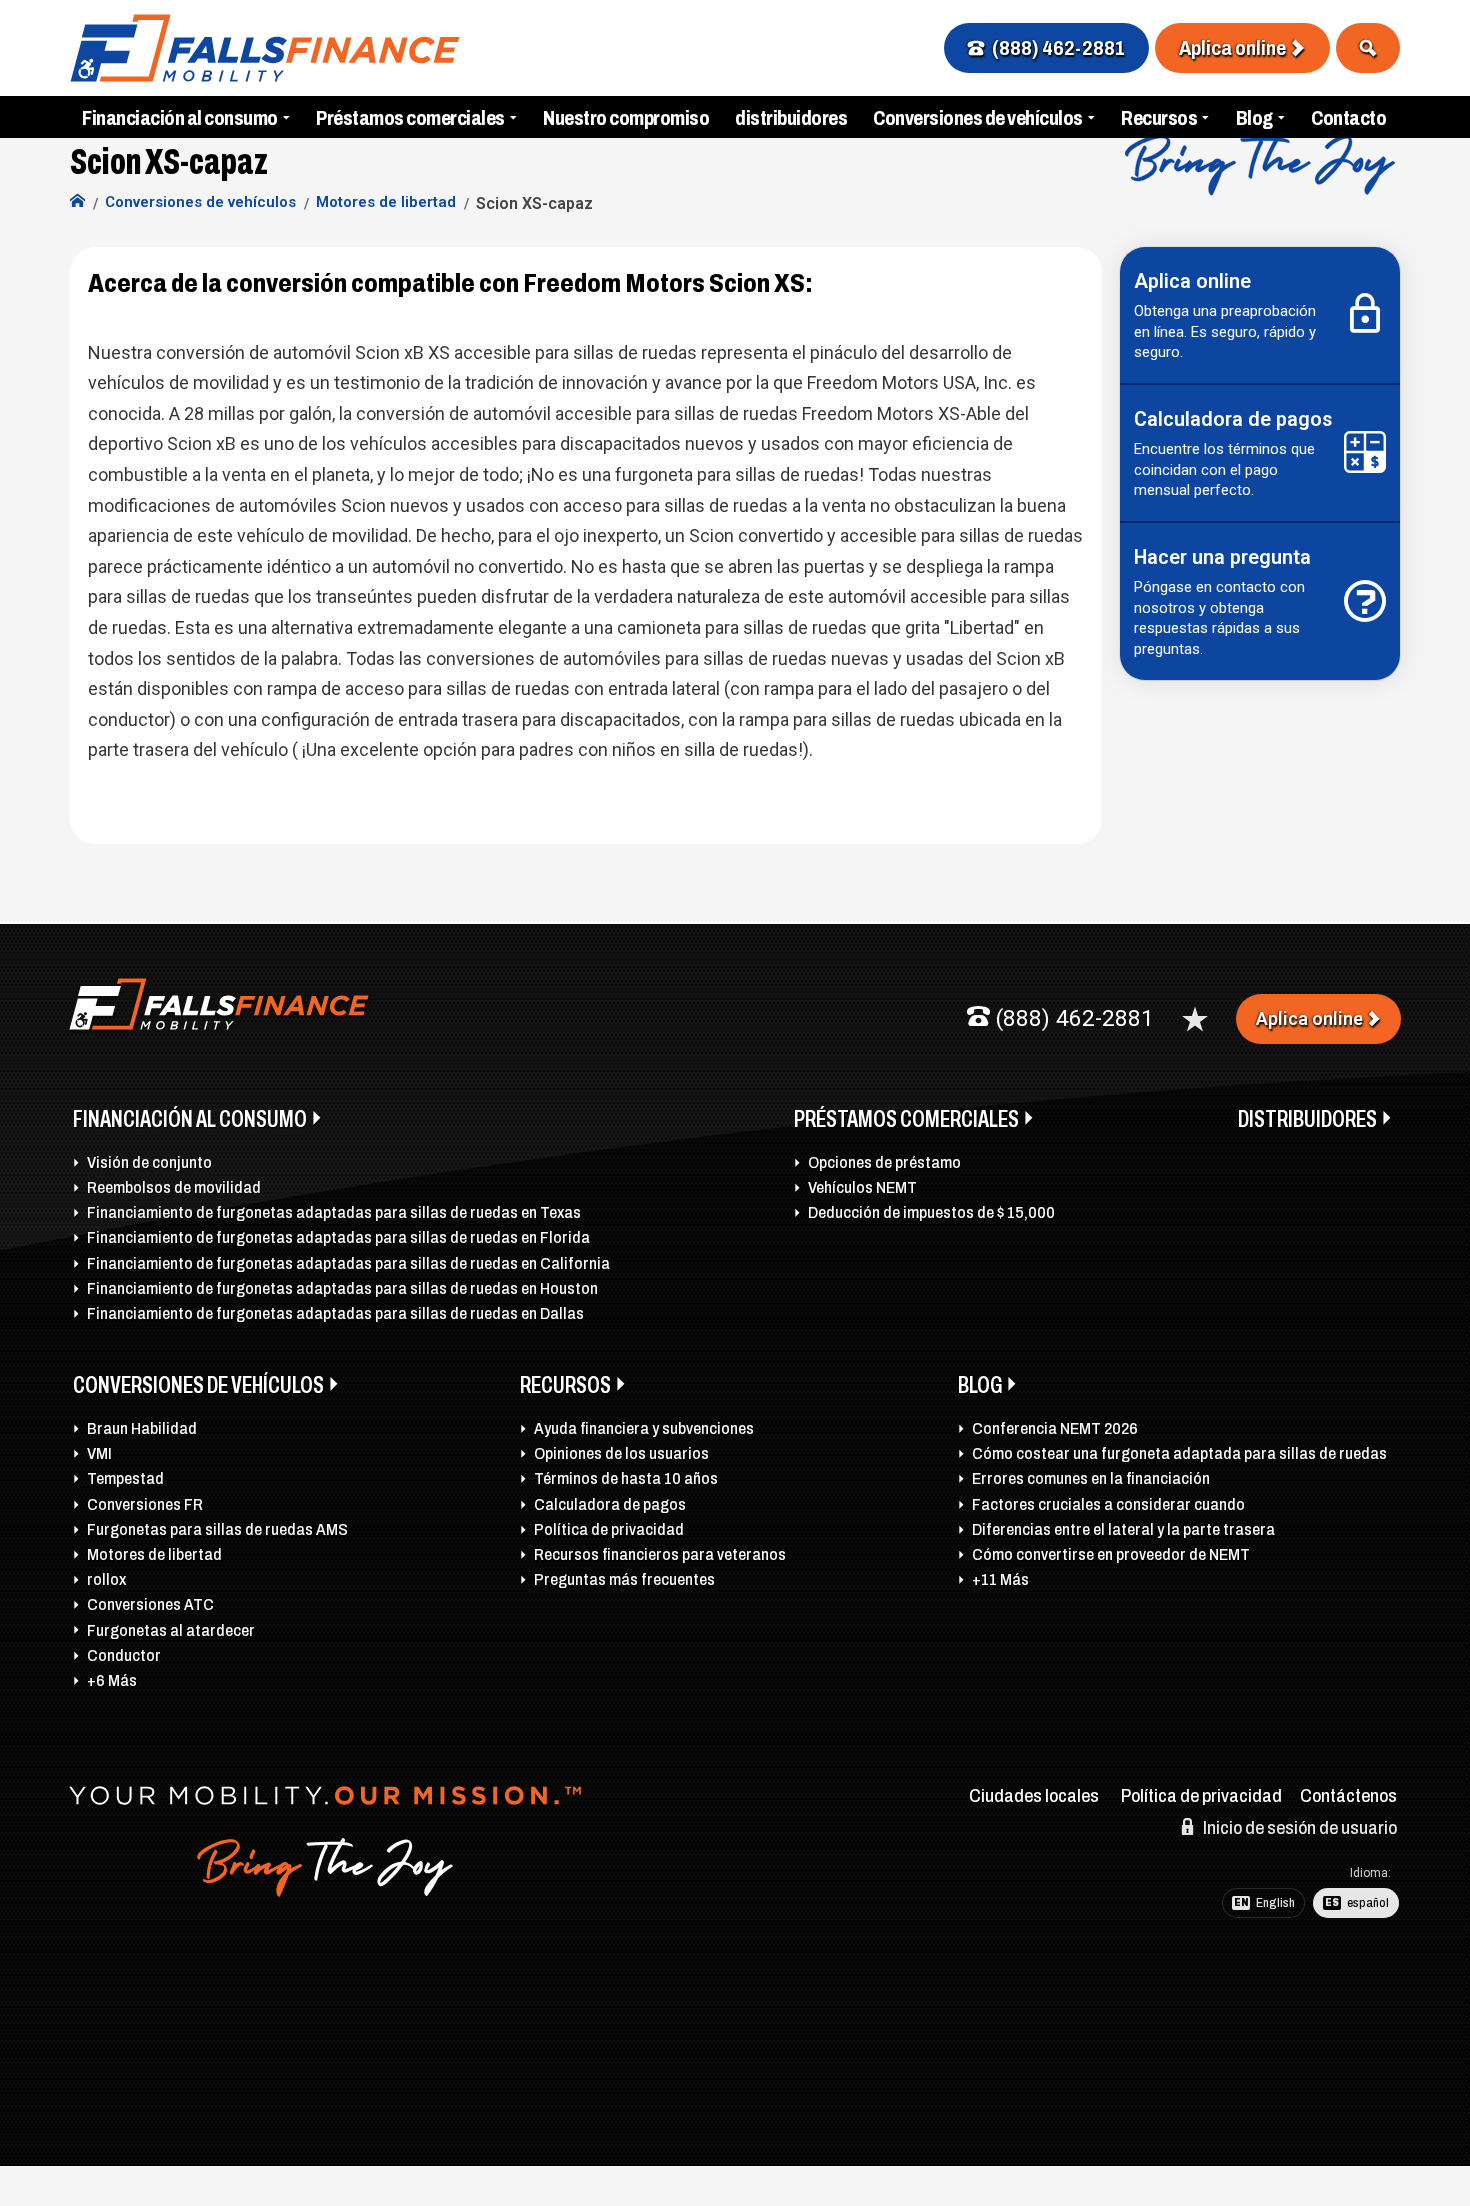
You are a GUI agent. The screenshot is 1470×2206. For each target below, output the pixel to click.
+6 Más (112, 1680)
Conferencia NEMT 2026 (1055, 1428)
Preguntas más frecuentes (624, 1579)
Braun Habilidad (142, 1428)
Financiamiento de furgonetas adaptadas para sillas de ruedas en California (348, 1263)
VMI (99, 1453)
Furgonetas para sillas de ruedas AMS (217, 1529)
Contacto (1348, 118)
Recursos (1159, 118)
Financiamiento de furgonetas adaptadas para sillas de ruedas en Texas (334, 1212)
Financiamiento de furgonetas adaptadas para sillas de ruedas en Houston (342, 1288)
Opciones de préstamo (884, 1162)
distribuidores (791, 118)
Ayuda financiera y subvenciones (644, 1428)
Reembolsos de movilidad (174, 1187)
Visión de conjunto (149, 1162)
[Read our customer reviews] (1195, 1019)
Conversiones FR (145, 1504)
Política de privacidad (609, 1529)
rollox (106, 1579)
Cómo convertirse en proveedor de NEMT (1111, 1554)
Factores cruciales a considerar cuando (1108, 1504)
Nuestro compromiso (626, 118)
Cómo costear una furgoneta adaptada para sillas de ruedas (1179, 1453)
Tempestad (125, 1478)
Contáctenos (1348, 1796)
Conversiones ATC (150, 1604)
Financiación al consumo (180, 118)
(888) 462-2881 (1058, 48)
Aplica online (1232, 48)
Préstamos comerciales (410, 118)
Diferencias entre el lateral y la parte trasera (1123, 1529)
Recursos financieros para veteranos (660, 1554)
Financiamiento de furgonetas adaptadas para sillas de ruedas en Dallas (335, 1313)
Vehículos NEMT (862, 1187)
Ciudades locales (1034, 1796)
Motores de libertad (154, 1554)
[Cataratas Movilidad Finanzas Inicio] (77, 203)
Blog (1254, 118)
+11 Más (1000, 1579)
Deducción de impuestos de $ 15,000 (931, 1212)
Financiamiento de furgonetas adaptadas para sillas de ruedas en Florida (338, 1237)
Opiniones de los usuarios (621, 1453)
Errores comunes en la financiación (1091, 1478)
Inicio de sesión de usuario (1298, 1828)
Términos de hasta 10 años (626, 1478)
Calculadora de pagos (610, 1504)
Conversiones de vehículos (978, 118)
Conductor (124, 1655)
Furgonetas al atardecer (171, 1630)
